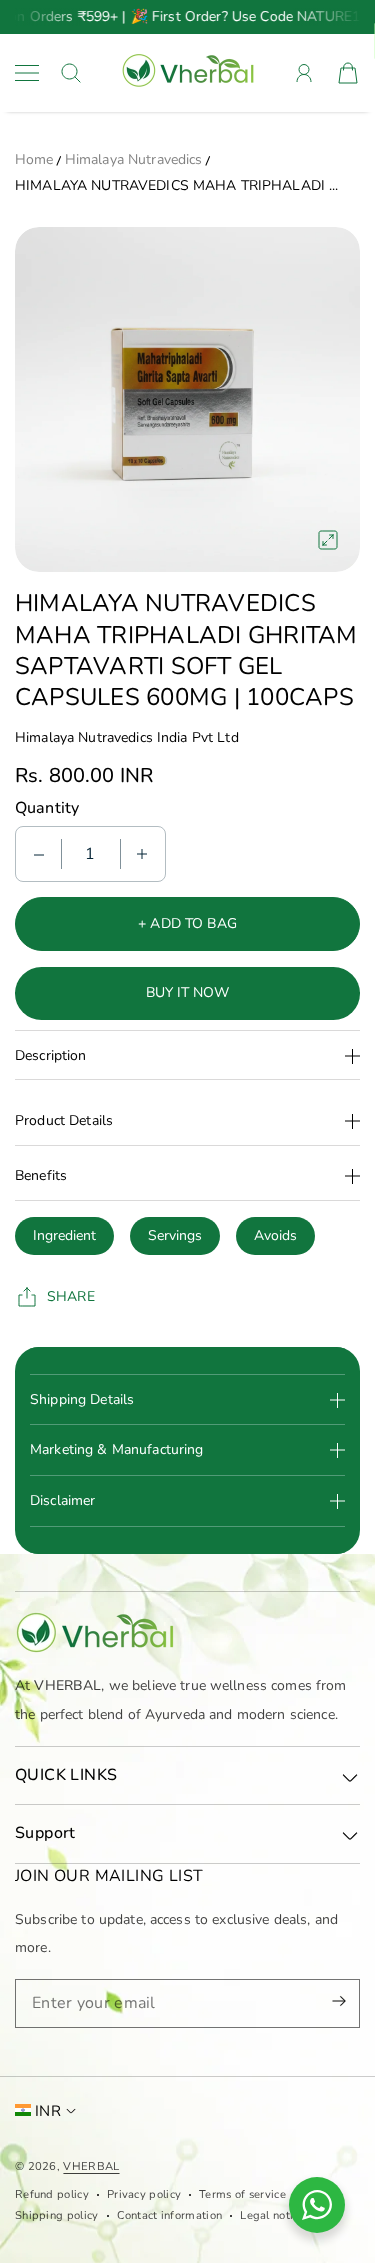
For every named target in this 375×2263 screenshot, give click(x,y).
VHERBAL (91, 2166)
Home (34, 159)
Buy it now (187, 992)
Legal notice (272, 2215)
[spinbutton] (91, 854)
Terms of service (242, 2194)
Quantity (47, 808)
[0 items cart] (348, 73)
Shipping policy (57, 2215)
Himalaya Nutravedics (134, 159)
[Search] (71, 73)
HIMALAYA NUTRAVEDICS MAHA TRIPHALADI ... (177, 185)
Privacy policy (144, 2194)
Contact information (170, 2215)
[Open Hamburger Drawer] (27, 73)
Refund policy (52, 2194)
